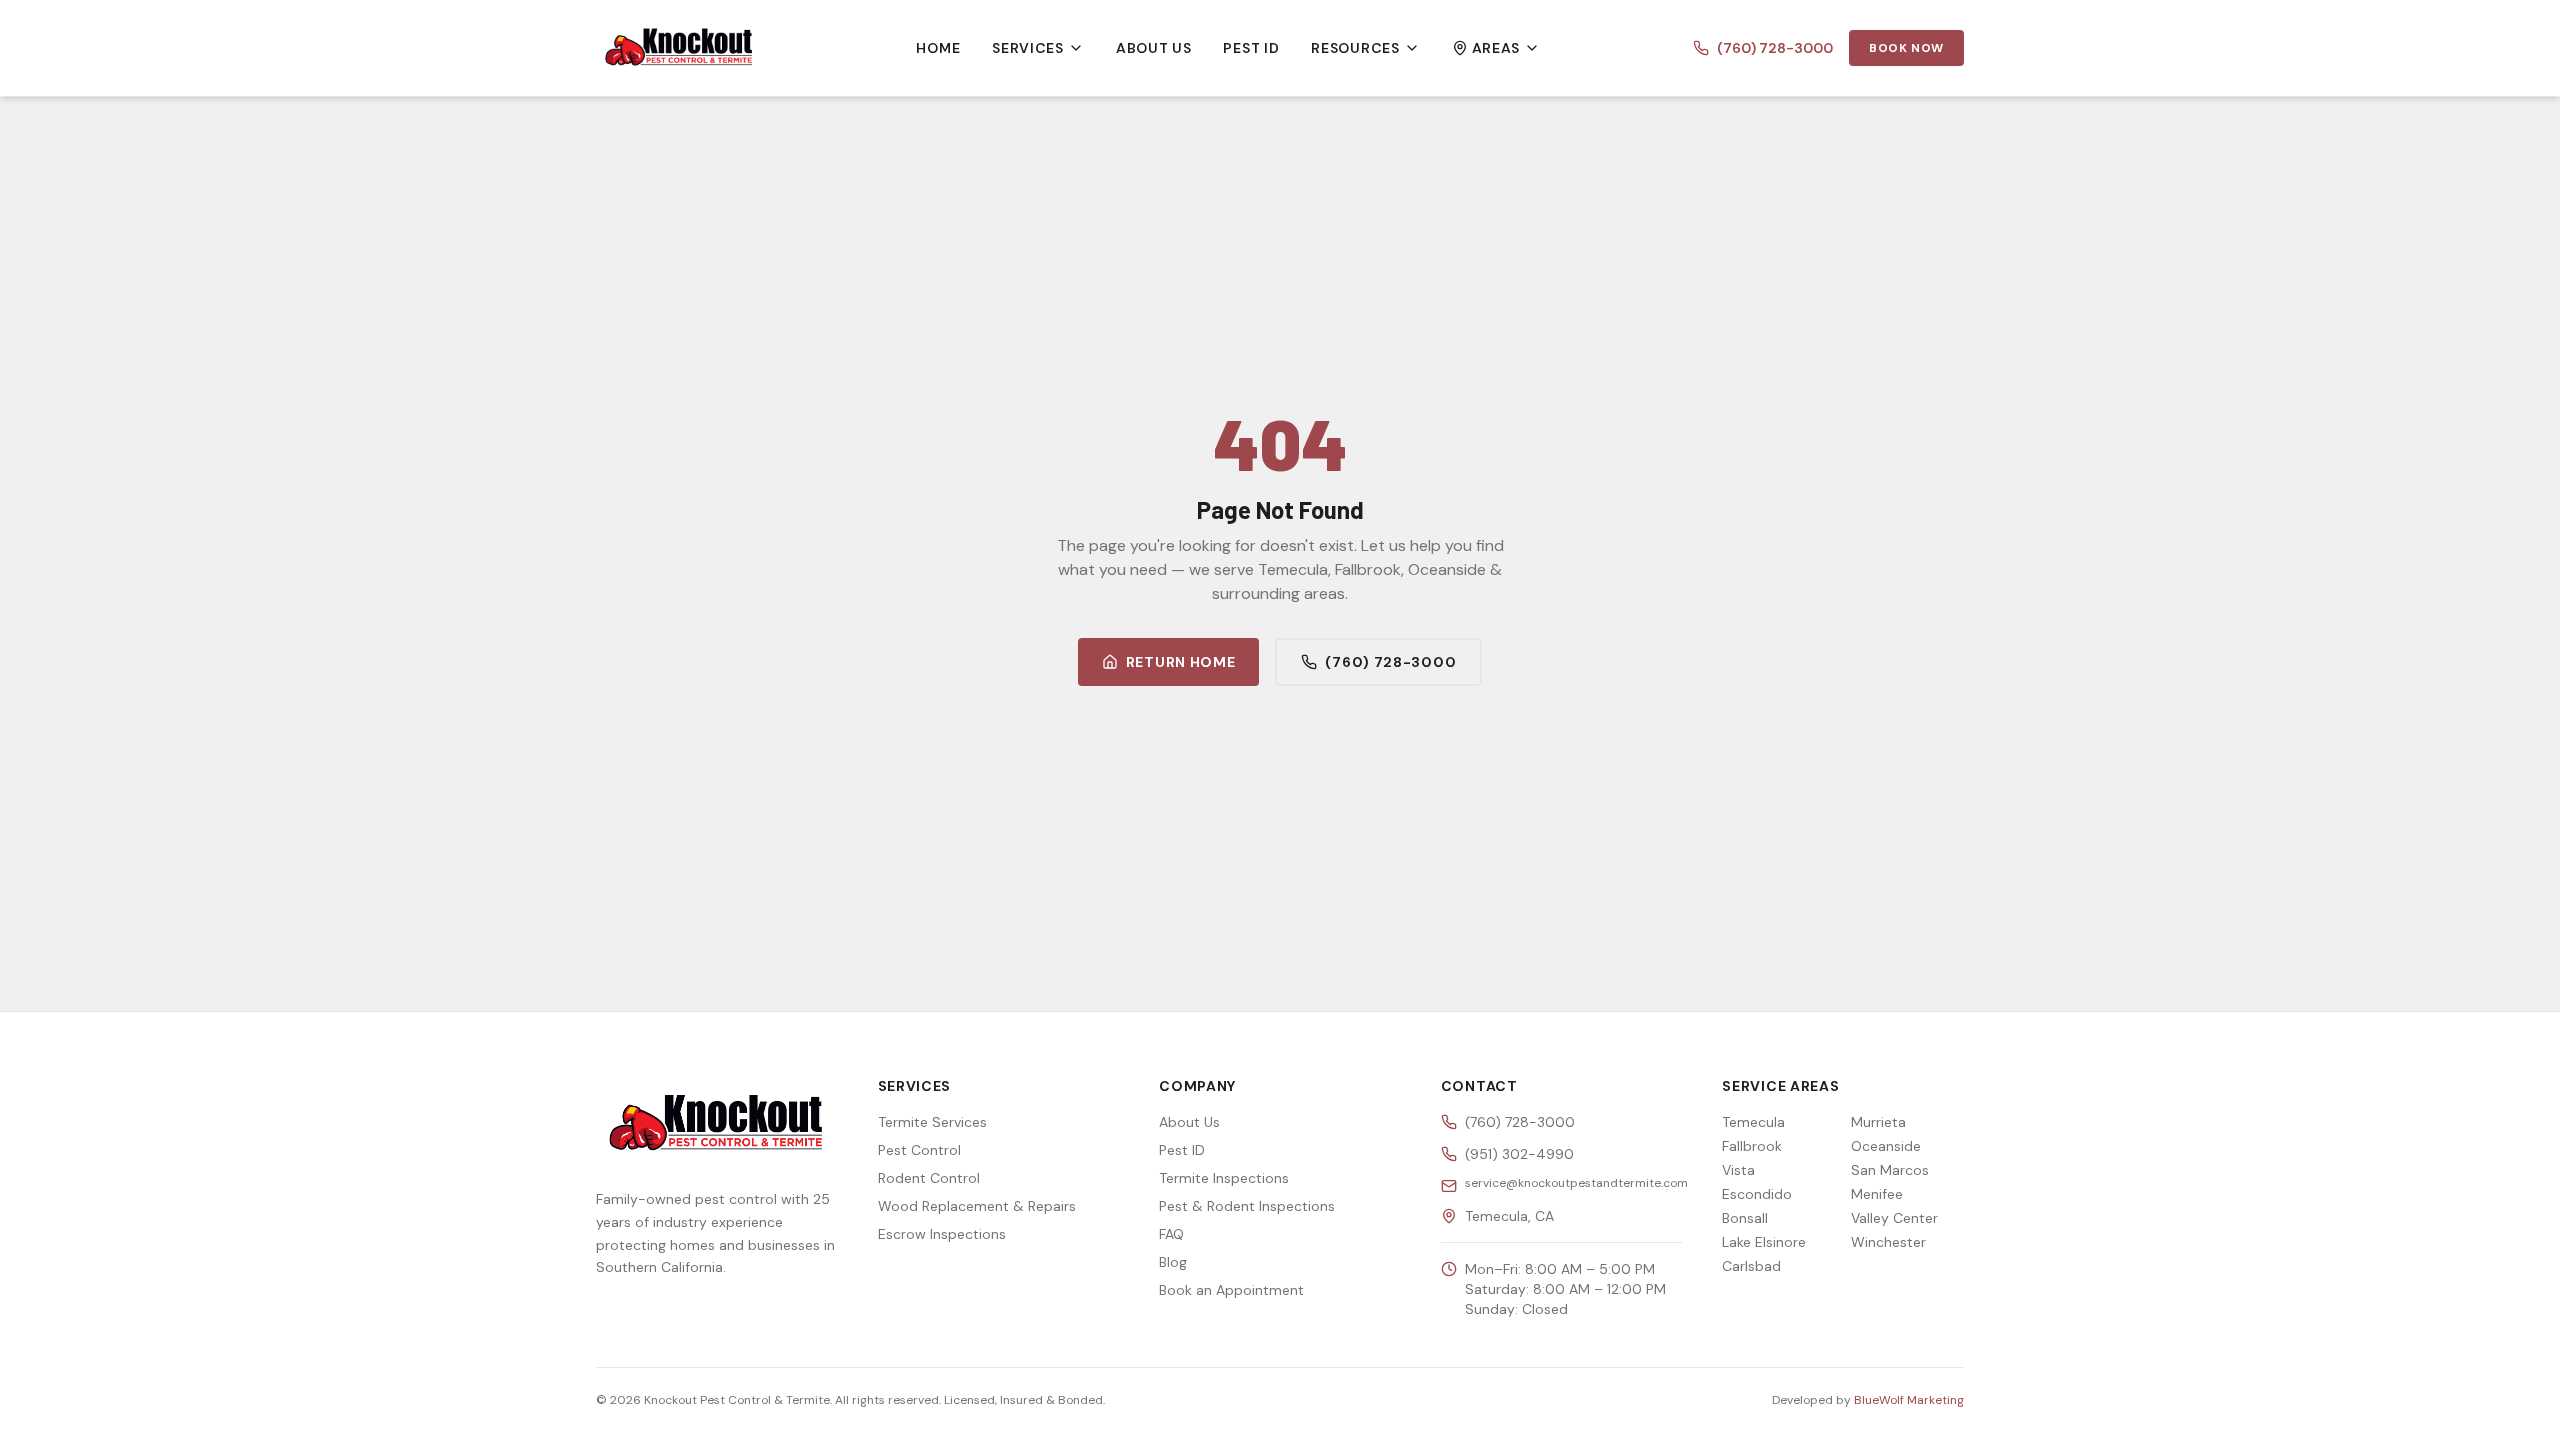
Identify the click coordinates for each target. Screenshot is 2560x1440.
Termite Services (932, 1122)
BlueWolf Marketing (1909, 1400)
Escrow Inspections (942, 1234)
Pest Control (919, 1150)
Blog (1173, 1262)
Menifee (1877, 1194)
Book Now (1906, 48)
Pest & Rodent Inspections (1247, 1206)
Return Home (1181, 662)
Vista (1738, 1170)
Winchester (1888, 1242)
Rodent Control (929, 1178)
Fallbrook (1752, 1146)
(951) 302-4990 (1519, 1154)
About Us (1154, 48)
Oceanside (1886, 1146)
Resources (1355, 48)
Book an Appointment (1231, 1290)
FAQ (1171, 1234)
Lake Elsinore (1764, 1242)
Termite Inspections (1224, 1178)
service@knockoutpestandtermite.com (1576, 1183)
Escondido (1757, 1194)
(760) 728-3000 (1775, 48)
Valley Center (1894, 1218)
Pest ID (1251, 48)
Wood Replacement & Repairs (977, 1206)
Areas (1496, 48)
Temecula (1753, 1122)
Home (938, 48)
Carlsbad (1751, 1266)
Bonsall (1745, 1218)
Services (1028, 48)
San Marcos (1890, 1170)
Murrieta (1878, 1122)
